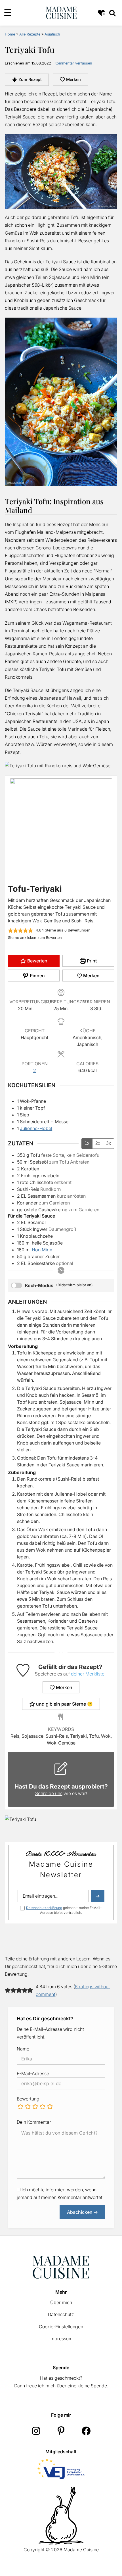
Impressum (61, 2339)
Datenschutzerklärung (44, 1908)
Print (91, 961)
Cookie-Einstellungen (61, 2327)
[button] (10, 930)
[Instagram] (36, 2431)
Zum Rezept (30, 79)
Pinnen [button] (37, 976)
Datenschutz (61, 2314)
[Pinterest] (61, 2431)
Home (10, 34)
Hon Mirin (42, 1250)
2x (98, 1143)
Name (23, 2049)
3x (109, 1143)
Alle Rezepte (30, 34)
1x (87, 1143)
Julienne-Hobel (36, 1128)
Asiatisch (52, 34)
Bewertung (28, 2099)
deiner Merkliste (88, 1674)
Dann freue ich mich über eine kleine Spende (61, 2386)
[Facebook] (86, 2431)
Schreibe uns (49, 1793)
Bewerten (37, 961)
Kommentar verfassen (73, 63)
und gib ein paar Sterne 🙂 (64, 1704)
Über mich (61, 2302)
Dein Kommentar (34, 2122)
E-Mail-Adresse (33, 2073)
